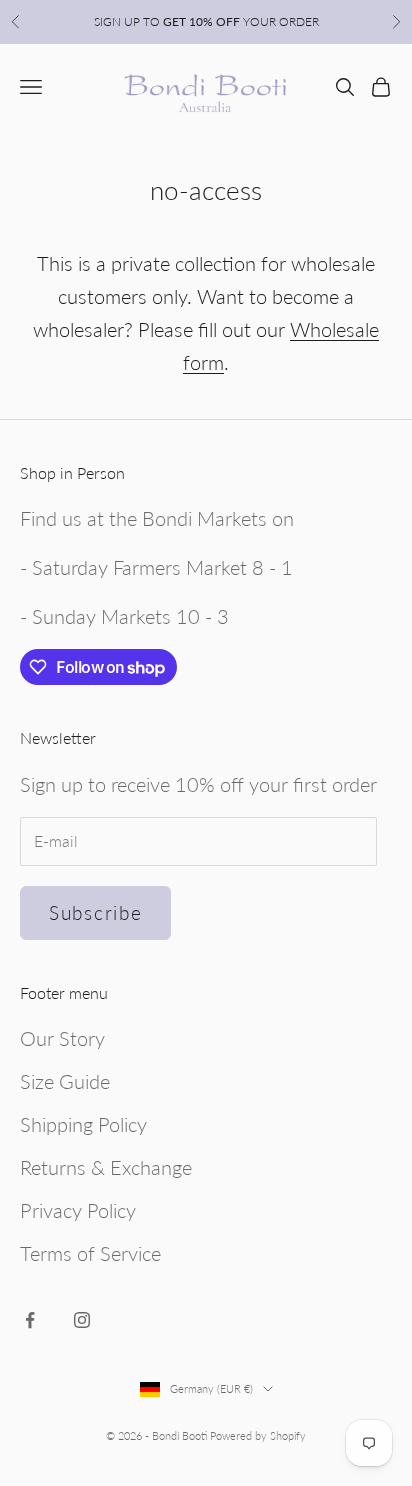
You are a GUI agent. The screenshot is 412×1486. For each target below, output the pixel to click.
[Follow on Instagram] (82, 1320)
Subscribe (95, 912)
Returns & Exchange (106, 1167)
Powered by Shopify (258, 1435)
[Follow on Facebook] (30, 1320)
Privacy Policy (78, 1210)
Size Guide (65, 1081)
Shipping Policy (83, 1124)
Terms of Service (90, 1253)
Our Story (62, 1038)
